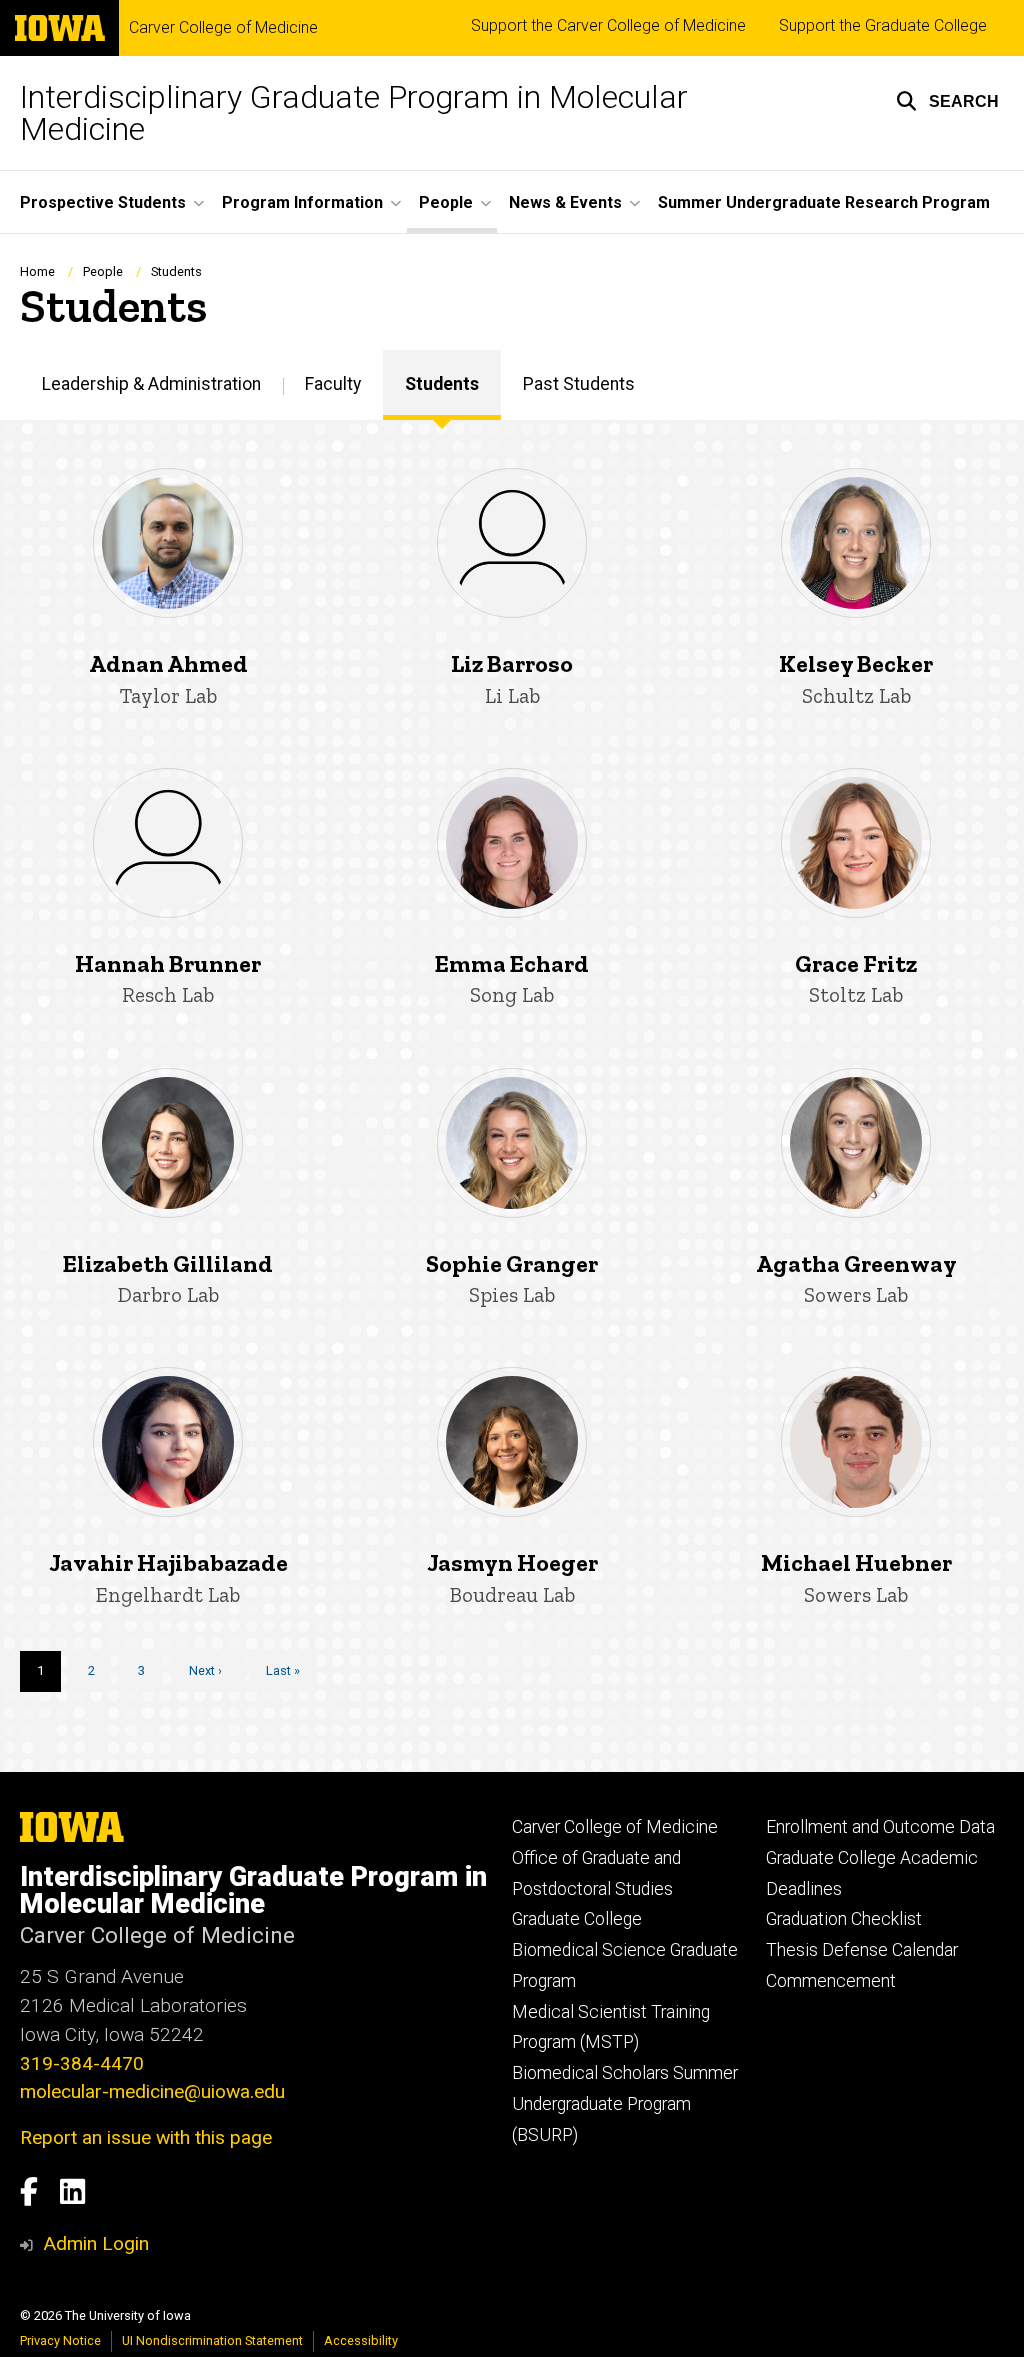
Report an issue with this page (146, 2137)
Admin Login (96, 2243)
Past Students (579, 384)
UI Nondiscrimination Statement (212, 2340)
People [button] (446, 202)
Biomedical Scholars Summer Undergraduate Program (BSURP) (625, 2103)
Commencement (831, 1981)
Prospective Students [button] (103, 202)
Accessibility (361, 2340)
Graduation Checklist (844, 1919)
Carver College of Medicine (223, 28)
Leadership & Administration (151, 384)
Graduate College (577, 1919)
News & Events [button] (565, 202)
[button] (947, 101)
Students (442, 384)
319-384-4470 (82, 2063)
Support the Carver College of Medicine (608, 25)
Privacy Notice (60, 2340)
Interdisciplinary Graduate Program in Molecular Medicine (354, 113)
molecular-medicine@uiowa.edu (152, 2091)
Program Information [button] (302, 202)
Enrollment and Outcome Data (880, 1827)
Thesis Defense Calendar (862, 1950)
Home (37, 271)
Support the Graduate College (883, 25)
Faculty (333, 384)
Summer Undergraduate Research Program (824, 202)
